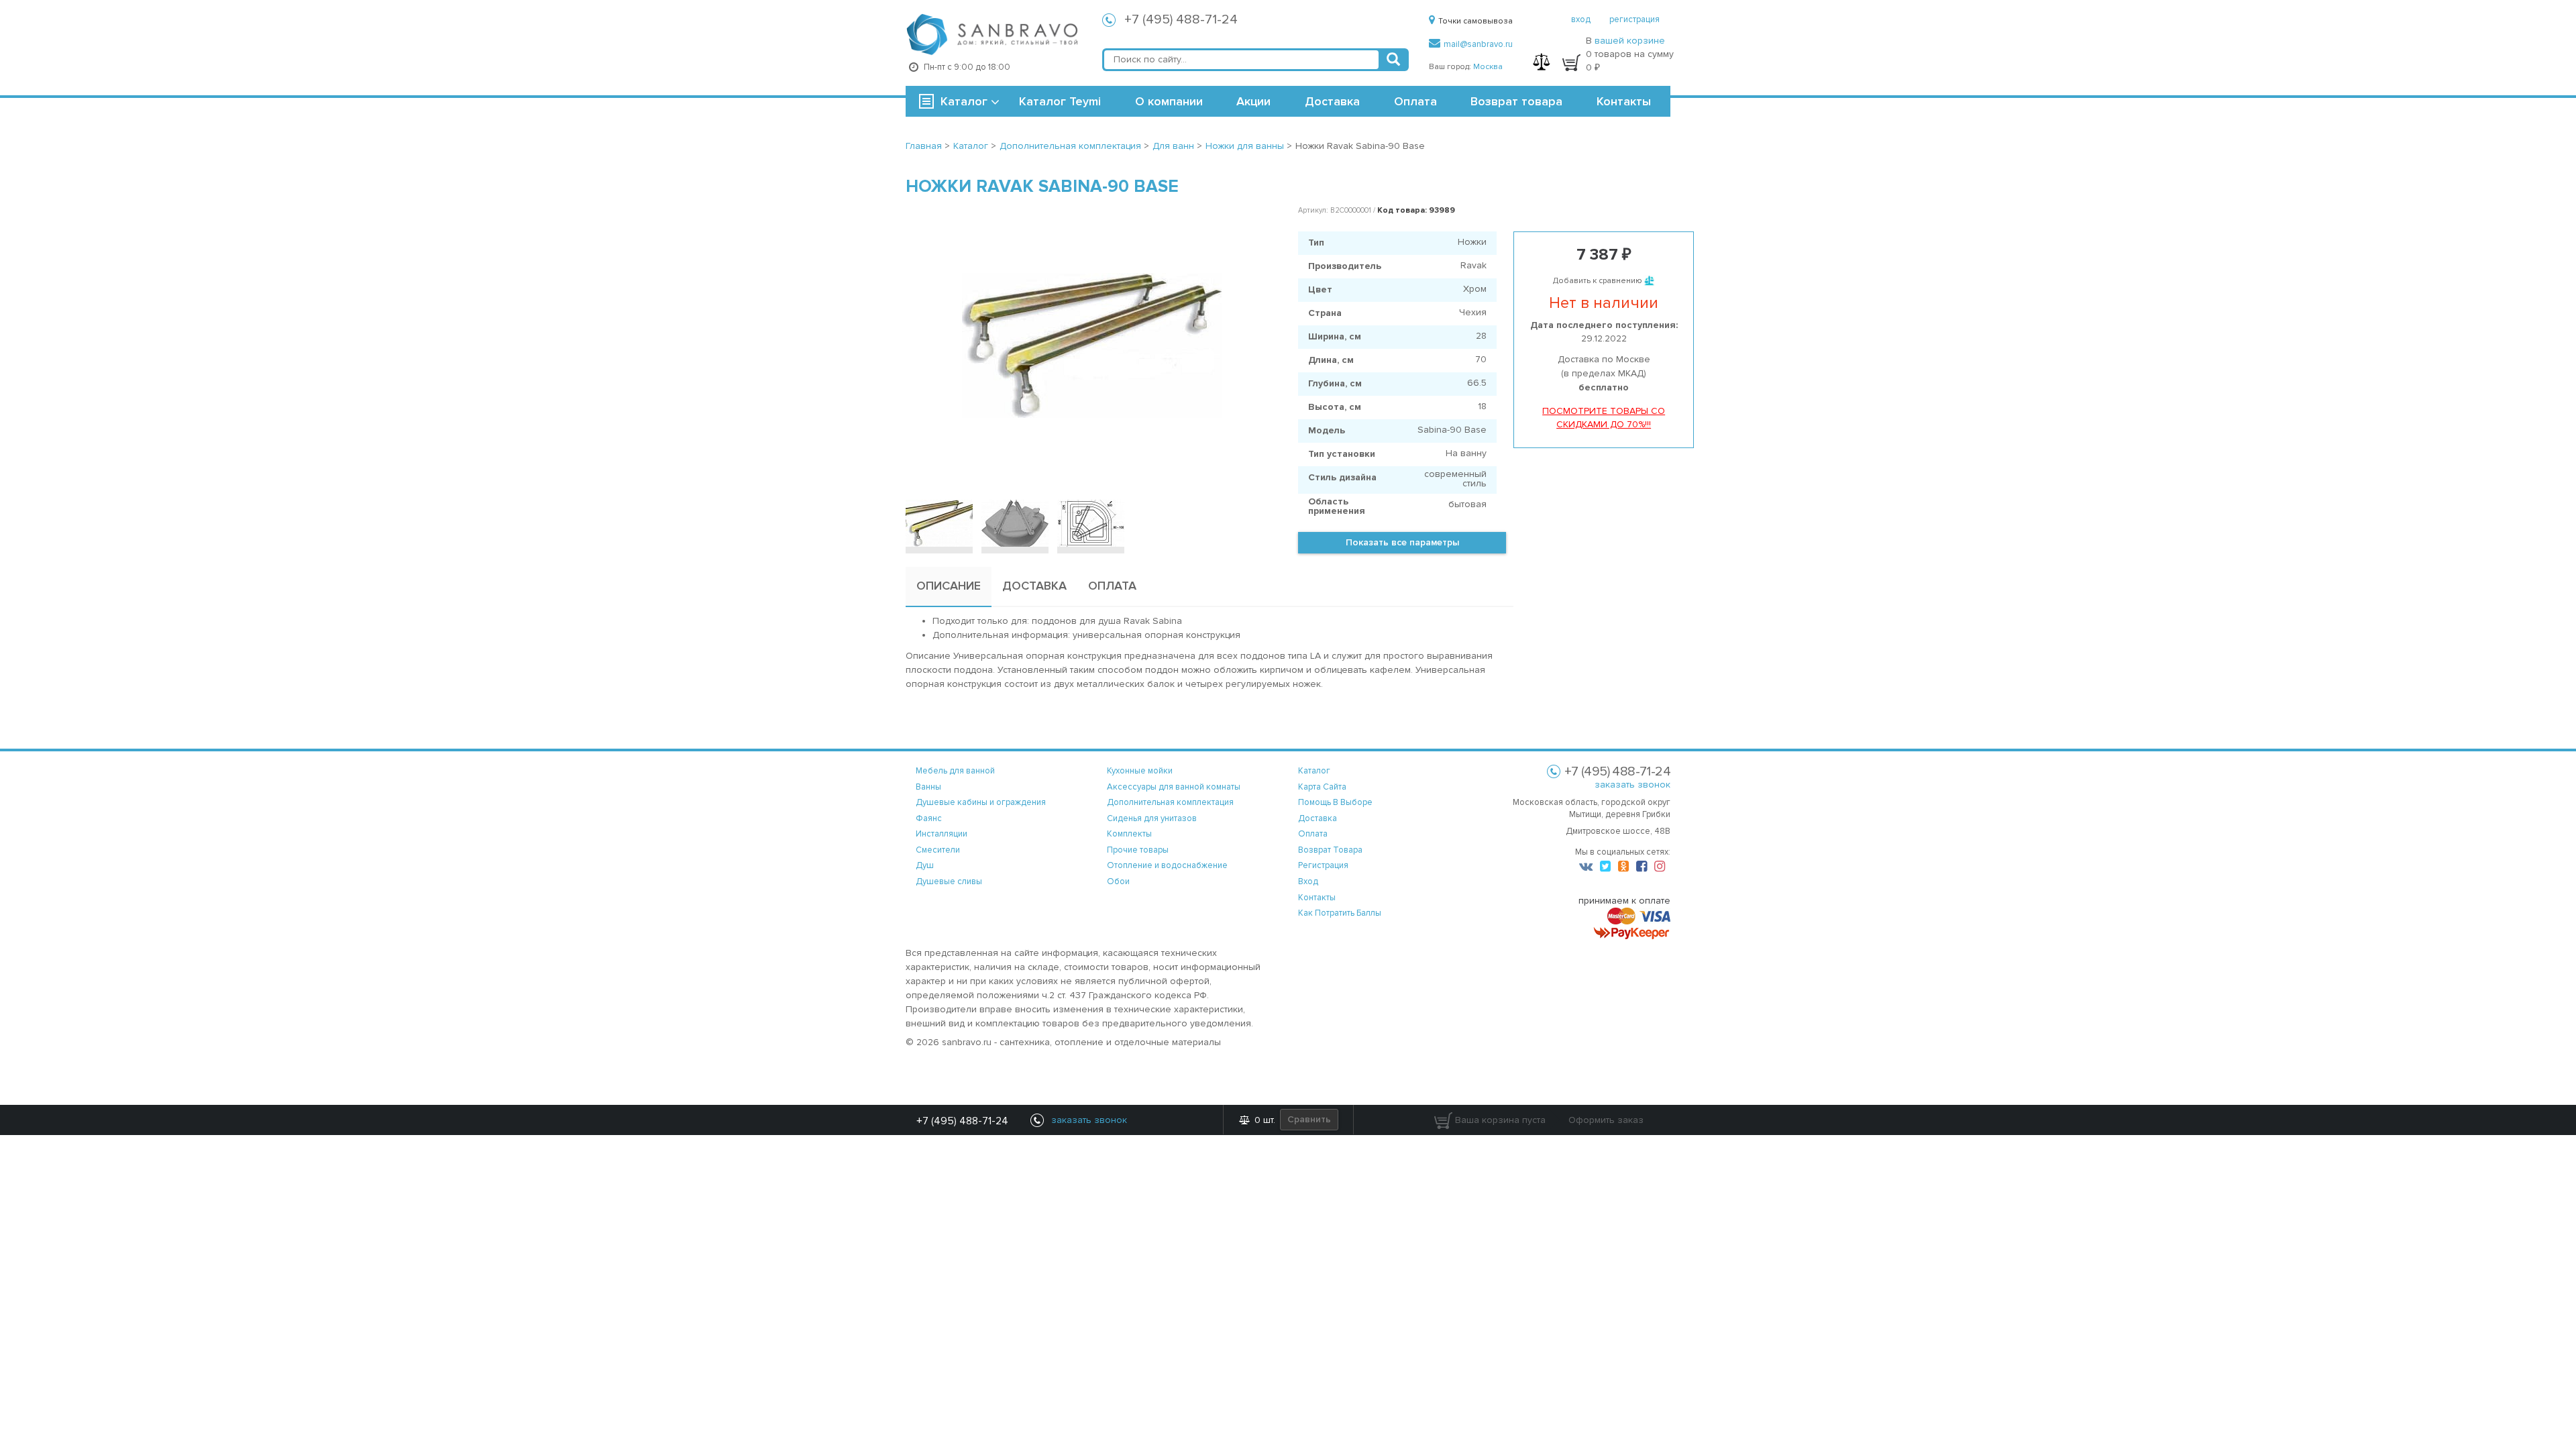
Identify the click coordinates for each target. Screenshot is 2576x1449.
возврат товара (1330, 850)
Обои (1118, 881)
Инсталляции (942, 834)
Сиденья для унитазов (1152, 818)
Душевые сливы (949, 881)
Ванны (928, 787)
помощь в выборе (1335, 802)
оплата (1313, 834)
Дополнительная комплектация (1170, 802)
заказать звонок (1632, 785)
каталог (1314, 771)
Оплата (1415, 101)
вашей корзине (1630, 41)
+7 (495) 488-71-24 (1181, 19)
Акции (1253, 101)
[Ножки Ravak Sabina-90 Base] (1092, 345)
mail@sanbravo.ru (1478, 44)
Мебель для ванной (955, 771)
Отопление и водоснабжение (1167, 865)
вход (1581, 19)
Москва (1488, 67)
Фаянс (929, 818)
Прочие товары (1138, 850)
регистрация (1634, 19)
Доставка (1332, 101)
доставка (1318, 818)
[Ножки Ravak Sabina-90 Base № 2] (1015, 523)
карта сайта (1322, 787)
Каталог (964, 101)
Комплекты (1129, 834)
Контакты (1624, 101)
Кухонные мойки (1140, 771)
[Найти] (1393, 60)
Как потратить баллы (1340, 913)
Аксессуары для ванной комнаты (1174, 787)
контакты (1317, 898)
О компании (1169, 101)
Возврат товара (1516, 101)
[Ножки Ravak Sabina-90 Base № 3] (1091, 523)
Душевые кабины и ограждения (981, 802)
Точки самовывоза (1475, 21)
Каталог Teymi (1060, 101)
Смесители (938, 850)
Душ (925, 865)
